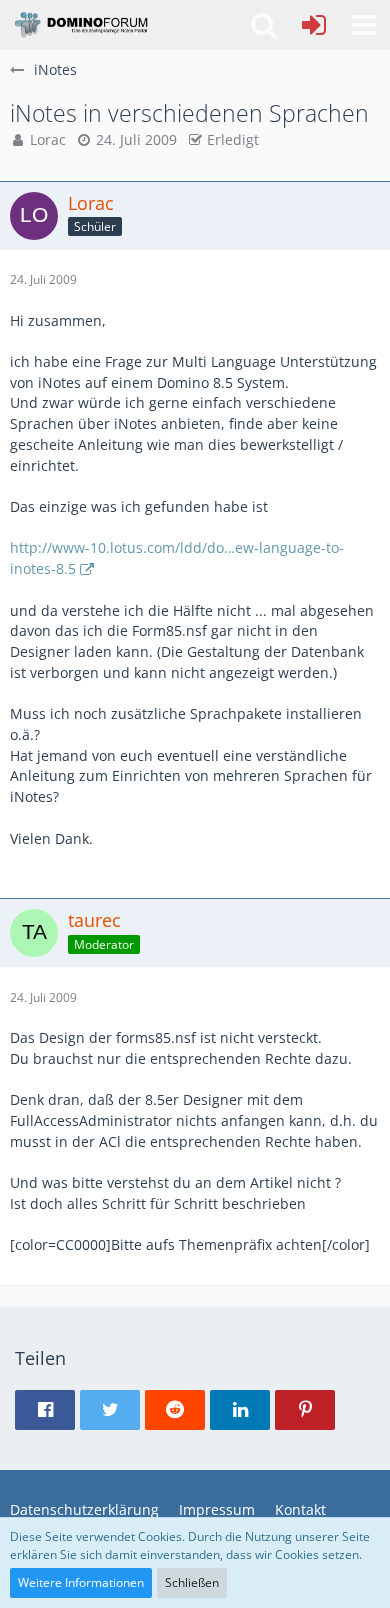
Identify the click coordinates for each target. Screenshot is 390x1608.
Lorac (48, 139)
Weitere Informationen (81, 1582)
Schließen (192, 1582)
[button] (364, 25)
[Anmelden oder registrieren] (314, 25)
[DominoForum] (80, 25)
